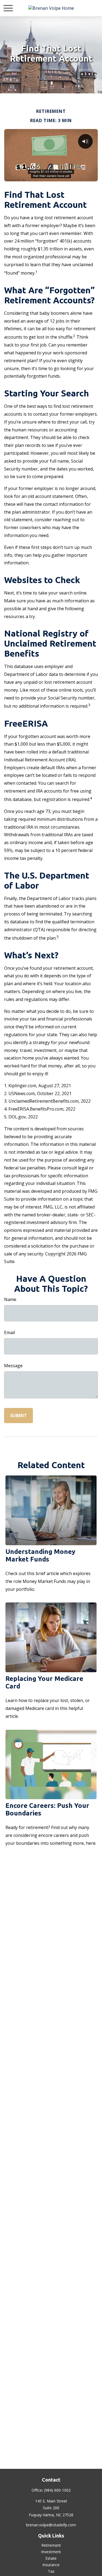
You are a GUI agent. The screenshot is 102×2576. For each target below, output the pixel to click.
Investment (51, 2552)
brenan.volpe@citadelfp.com (51, 2525)
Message (13, 1366)
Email (10, 1332)
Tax (51, 2571)
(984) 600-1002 (57, 2490)
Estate (51, 2558)
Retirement (51, 2545)
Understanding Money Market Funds (40, 1555)
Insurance (51, 2565)
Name (10, 1299)
